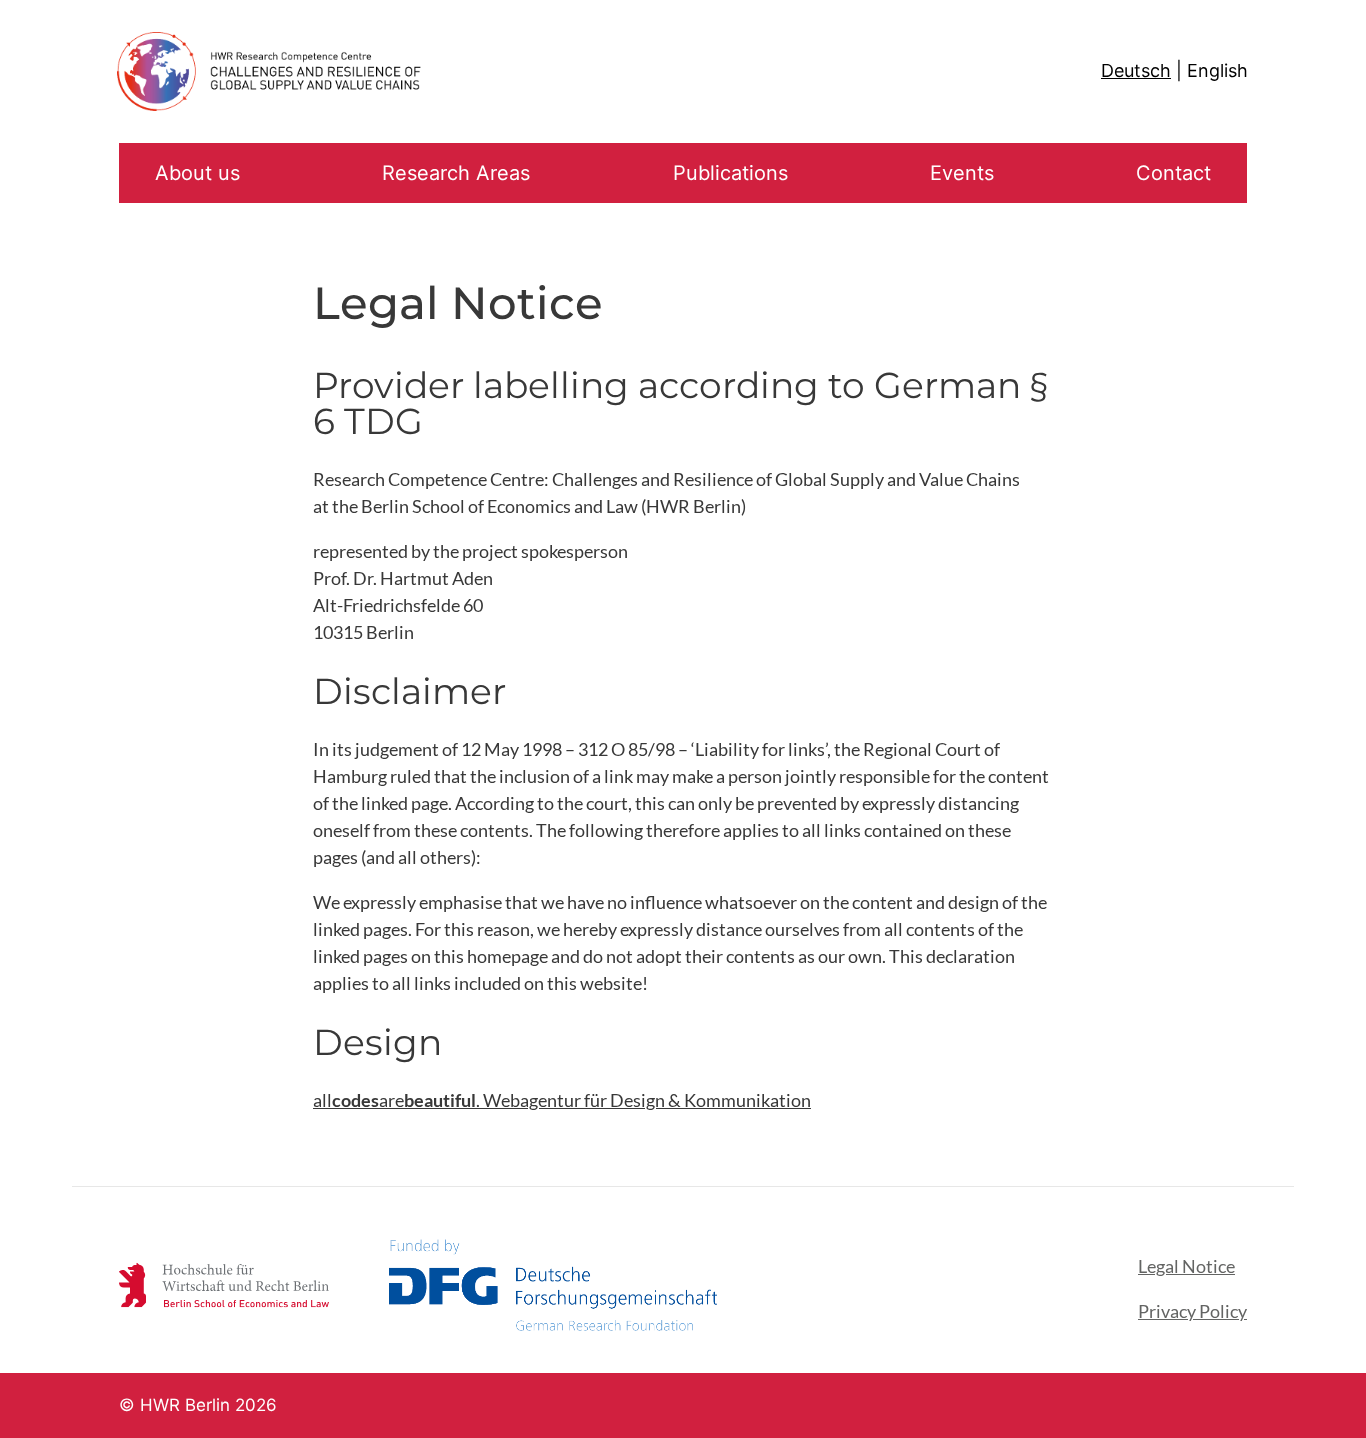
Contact (1173, 173)
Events (962, 173)
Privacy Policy (1192, 1311)
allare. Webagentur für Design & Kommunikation (562, 1100)
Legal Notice (1186, 1266)
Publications (730, 173)
